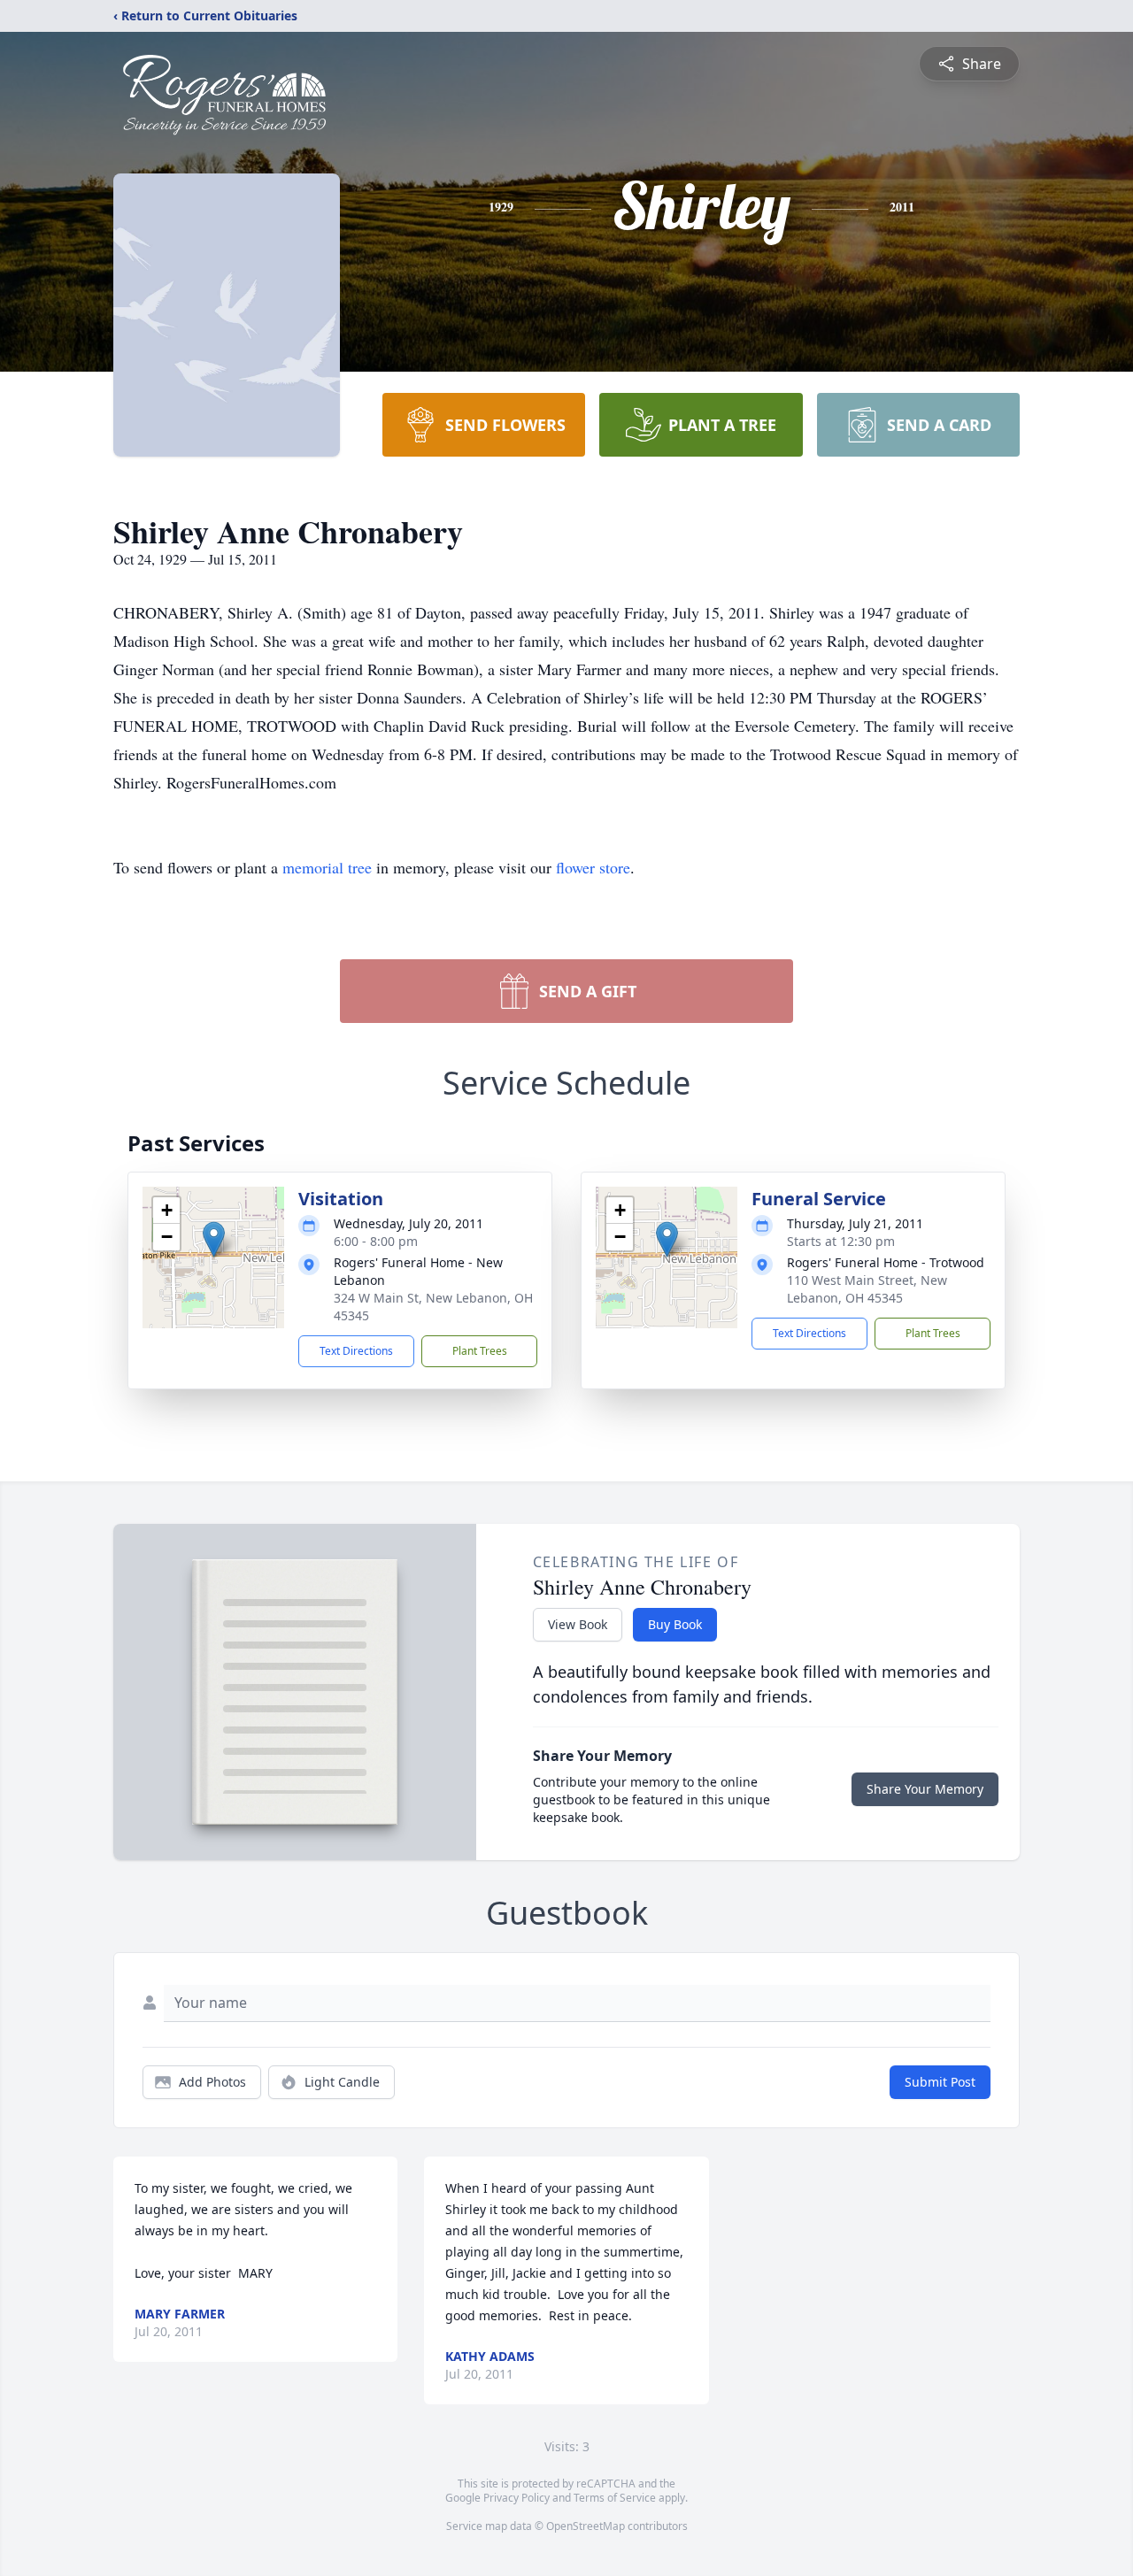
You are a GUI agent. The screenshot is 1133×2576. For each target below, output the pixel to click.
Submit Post (940, 2082)
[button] (214, 1239)
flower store (593, 867)
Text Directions (356, 1351)
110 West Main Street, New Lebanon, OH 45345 (867, 1289)
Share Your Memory (925, 1789)
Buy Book (675, 1624)
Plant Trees (480, 1351)
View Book (578, 1624)
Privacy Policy (516, 2498)
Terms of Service (615, 2498)
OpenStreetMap (586, 2526)
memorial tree (327, 867)
